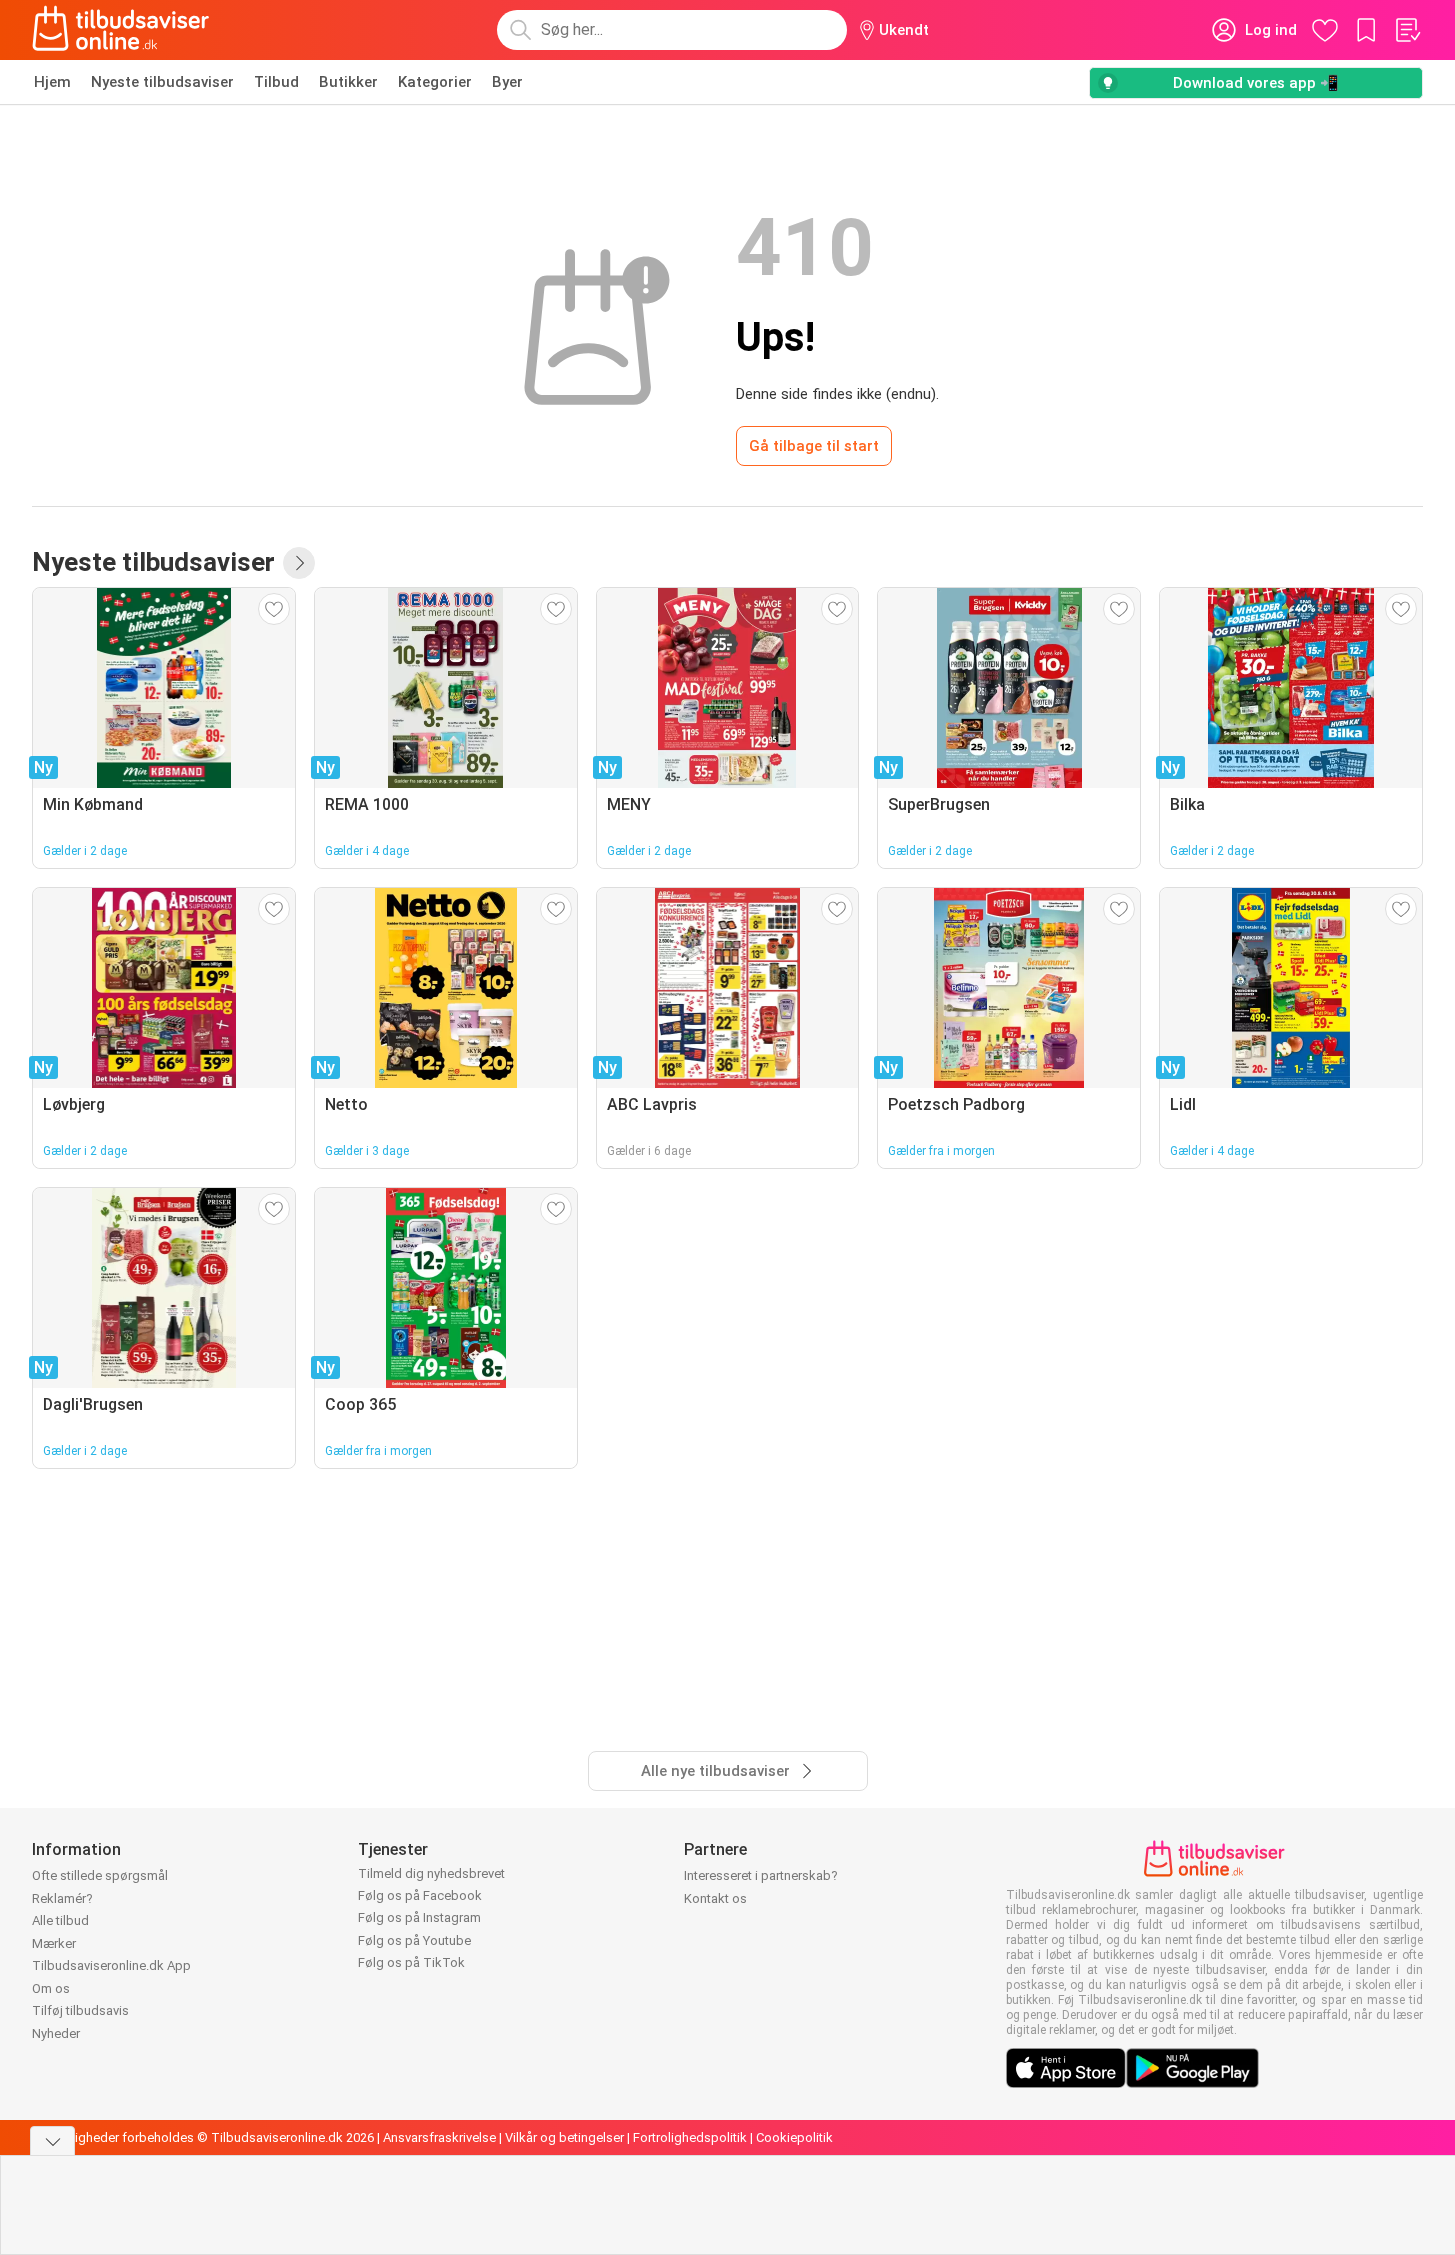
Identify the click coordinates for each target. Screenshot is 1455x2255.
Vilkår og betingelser (564, 2137)
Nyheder (56, 2033)
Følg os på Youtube (414, 1940)
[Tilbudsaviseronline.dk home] (121, 30)
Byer (507, 82)
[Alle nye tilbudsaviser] (299, 563)
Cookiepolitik (794, 2137)
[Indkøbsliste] (1407, 30)
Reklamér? (62, 1898)
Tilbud (276, 82)
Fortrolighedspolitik (690, 2137)
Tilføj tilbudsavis (80, 2010)
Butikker (348, 82)
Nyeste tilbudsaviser (162, 82)
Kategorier (435, 82)
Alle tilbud (60, 1920)
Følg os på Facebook (420, 1895)
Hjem (52, 82)
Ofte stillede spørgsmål (100, 1875)
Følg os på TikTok (411, 1962)
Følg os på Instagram (419, 1917)
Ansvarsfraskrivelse (439, 2137)
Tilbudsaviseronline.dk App (111, 1965)
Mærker (54, 1943)
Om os (51, 1988)
